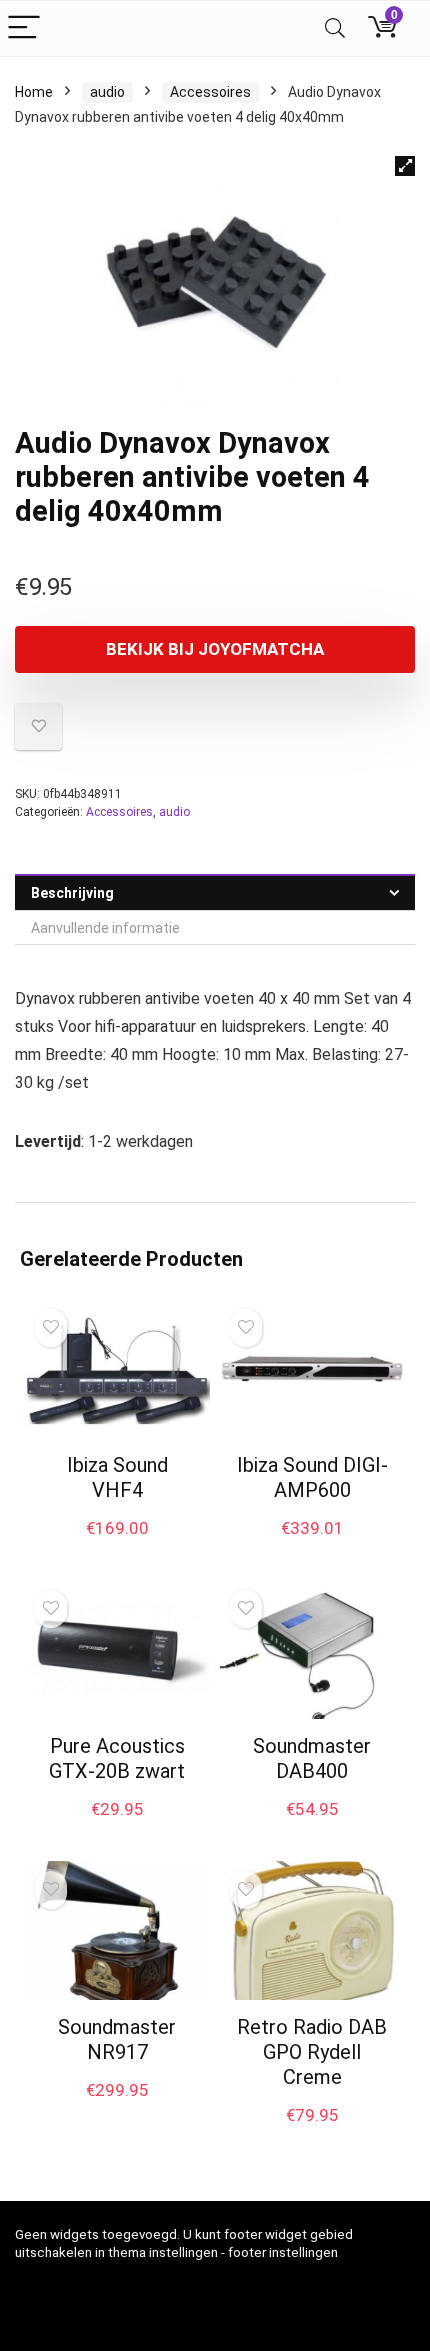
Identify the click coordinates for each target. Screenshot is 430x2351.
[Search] (335, 28)
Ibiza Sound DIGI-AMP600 (312, 1477)
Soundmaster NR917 (117, 2039)
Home (34, 92)
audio (107, 92)
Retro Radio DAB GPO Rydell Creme (312, 2052)
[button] (405, 166)
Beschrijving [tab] (72, 893)
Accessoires (210, 92)
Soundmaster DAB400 (312, 1758)
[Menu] (24, 28)
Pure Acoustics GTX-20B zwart (117, 1758)
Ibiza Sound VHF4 (117, 1477)
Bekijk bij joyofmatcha (215, 649)
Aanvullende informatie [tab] (105, 928)
